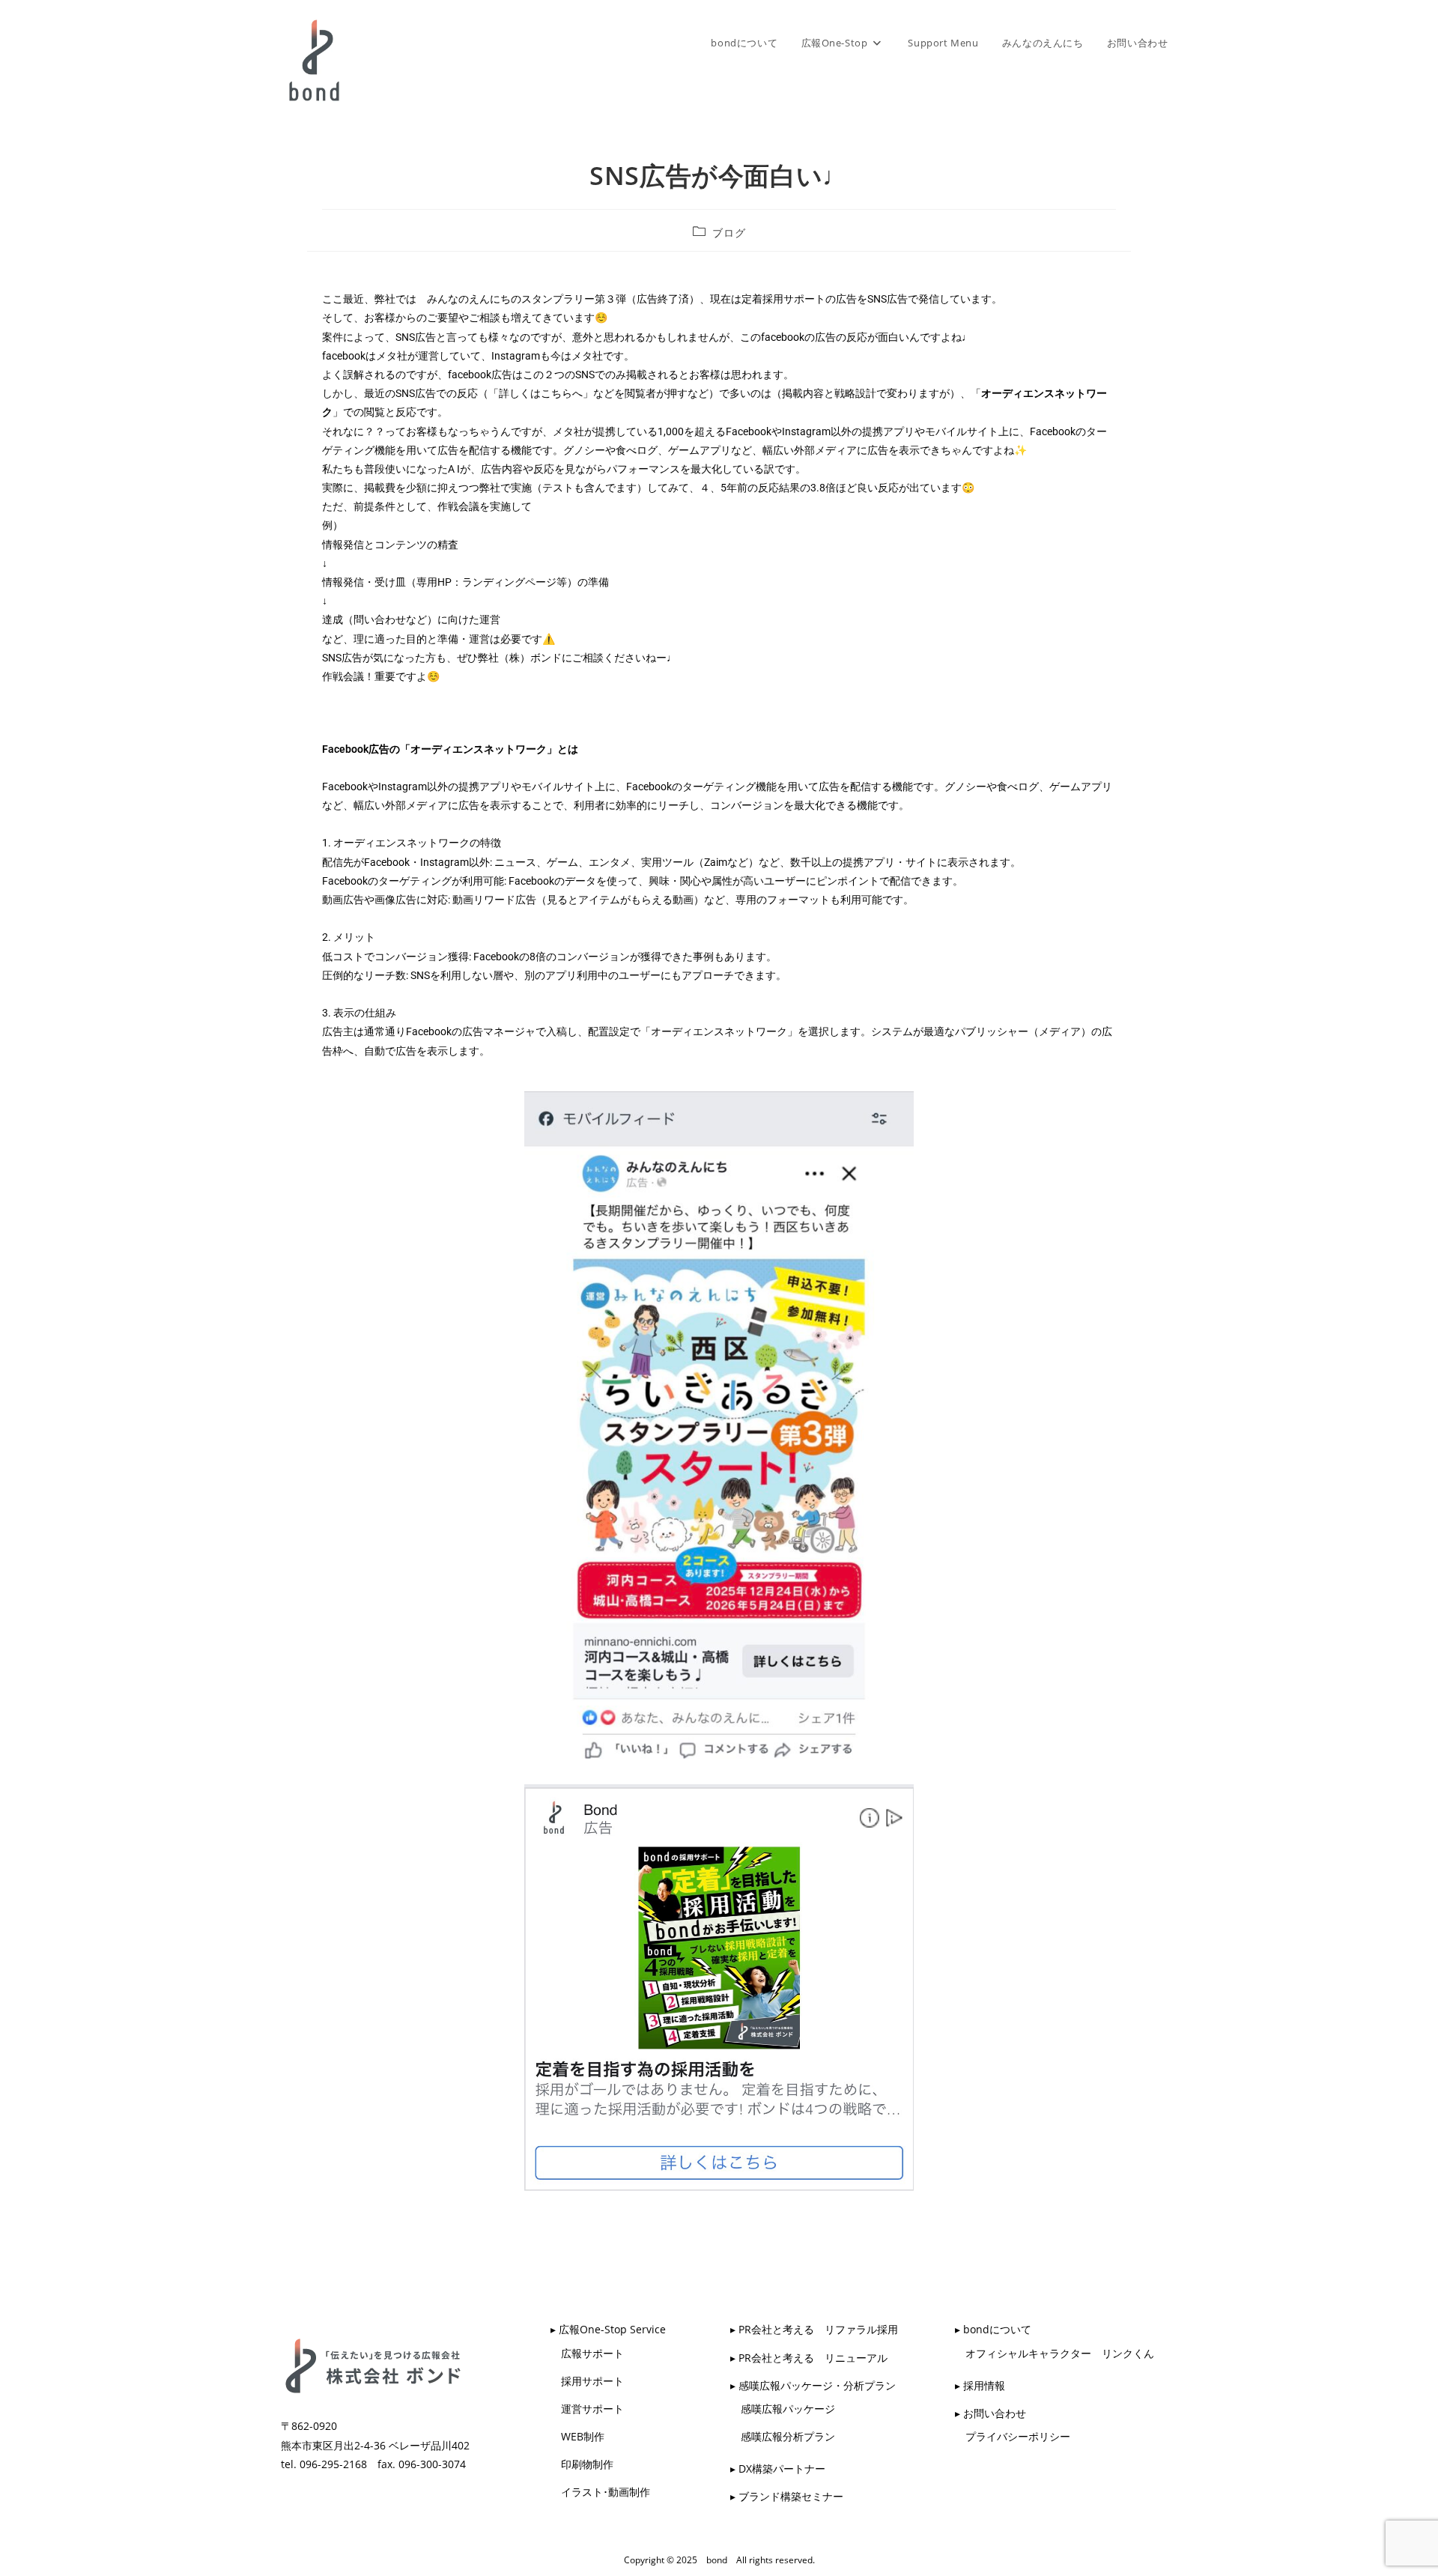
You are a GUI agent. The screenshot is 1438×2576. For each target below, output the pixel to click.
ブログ (729, 233)
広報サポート (587, 2353)
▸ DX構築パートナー (778, 2469)
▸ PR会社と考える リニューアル (809, 2358)
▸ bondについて (993, 2329)
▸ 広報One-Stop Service (608, 2329)
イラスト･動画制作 (600, 2492)
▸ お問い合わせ (990, 2413)
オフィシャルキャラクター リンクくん (1055, 2353)
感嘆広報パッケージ (783, 2409)
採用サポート (587, 2381)
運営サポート (587, 2409)
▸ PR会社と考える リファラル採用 (814, 2329)
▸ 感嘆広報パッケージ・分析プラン (813, 2385)
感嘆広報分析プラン (783, 2436)
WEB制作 (577, 2436)
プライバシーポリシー (1013, 2436)
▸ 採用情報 (980, 2385)
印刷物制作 (582, 2464)
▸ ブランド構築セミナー (787, 2496)
